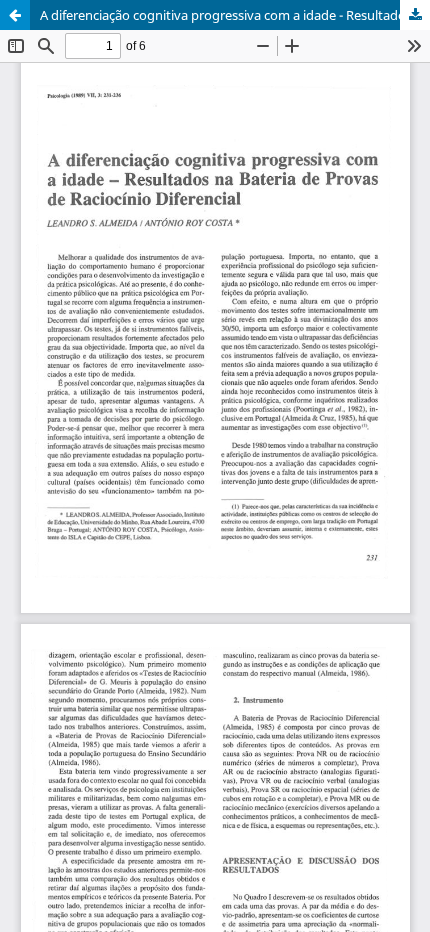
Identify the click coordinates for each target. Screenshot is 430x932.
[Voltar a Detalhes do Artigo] (15, 15)
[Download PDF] (415, 15)
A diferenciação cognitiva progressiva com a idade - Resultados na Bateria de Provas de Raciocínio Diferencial (235, 15)
